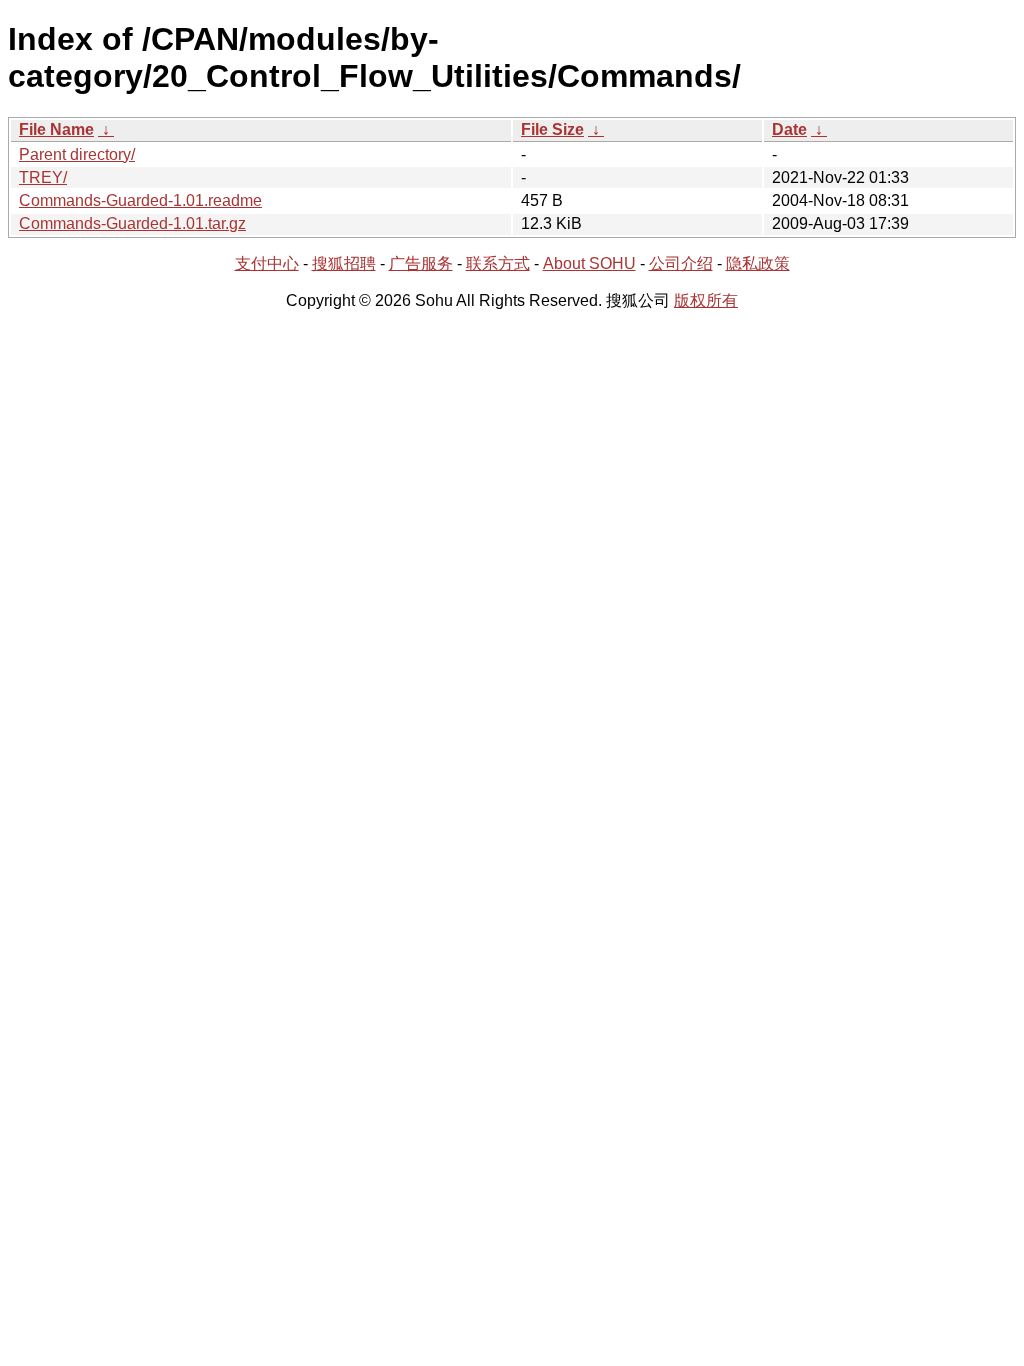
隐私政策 (758, 263)
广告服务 (421, 263)
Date (789, 129)
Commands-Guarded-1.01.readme (140, 200)
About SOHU (589, 263)
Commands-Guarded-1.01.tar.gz (132, 223)
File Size (552, 129)
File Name (56, 129)
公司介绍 (681, 263)
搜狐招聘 (344, 263)
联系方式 (498, 263)
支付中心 (267, 263)
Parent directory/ (77, 154)
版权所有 (706, 300)
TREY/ (43, 177)
